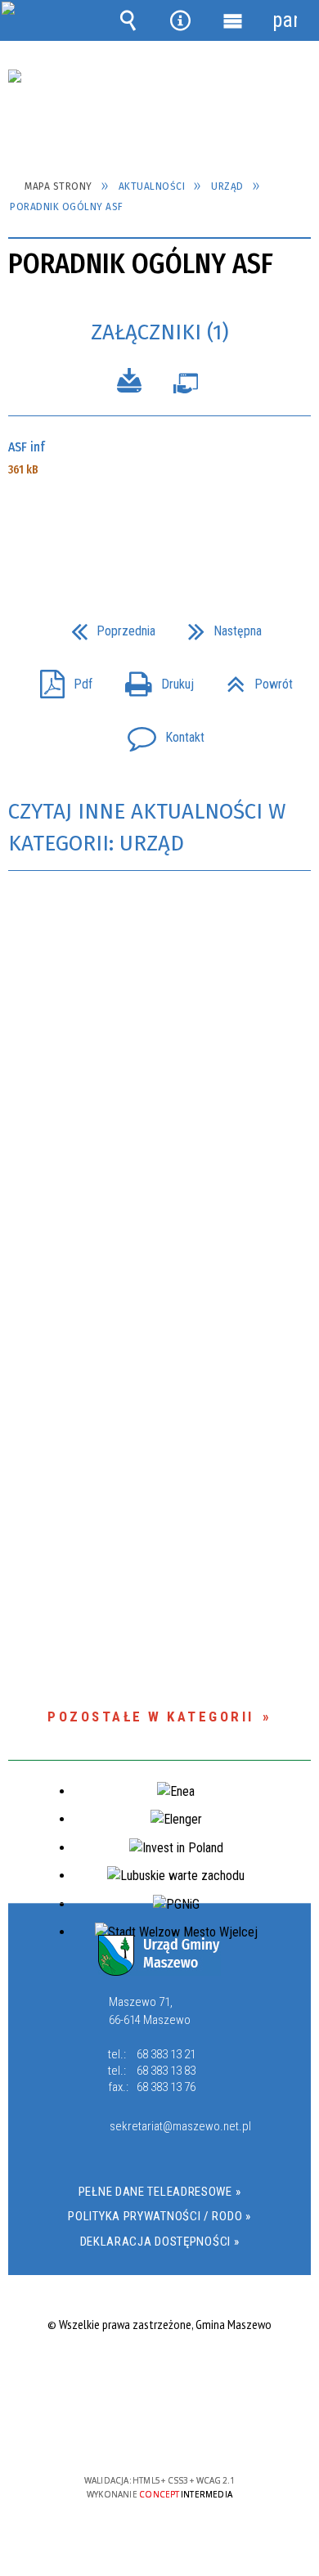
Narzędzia (181, 20)
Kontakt (159, 732)
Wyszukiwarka (128, 20)
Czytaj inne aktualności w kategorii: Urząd (147, 828)
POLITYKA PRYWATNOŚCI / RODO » (159, 2216)
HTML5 (133, 2433)
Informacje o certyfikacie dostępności (160, 2375)
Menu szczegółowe (232, 20)
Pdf (60, 679)
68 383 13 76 (166, 2087)
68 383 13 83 (166, 2071)
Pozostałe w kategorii (151, 1717)
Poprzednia (107, 626)
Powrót (253, 679)
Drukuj (153, 679)
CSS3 (158, 2433)
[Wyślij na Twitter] (158, 527)
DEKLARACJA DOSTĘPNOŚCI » (160, 2242)
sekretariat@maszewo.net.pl (177, 2127)
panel (285, 20)
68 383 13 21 (166, 2054)
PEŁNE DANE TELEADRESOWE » (160, 2192)
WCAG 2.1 (209, 2432)
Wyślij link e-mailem (187, 527)
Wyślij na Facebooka (128, 527)
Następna (218, 626)
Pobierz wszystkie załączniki (129, 383)
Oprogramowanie (186, 387)
